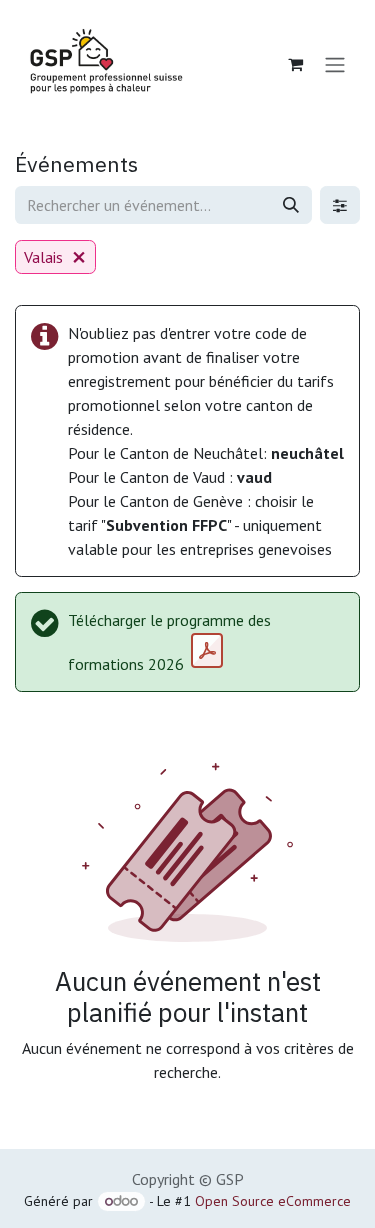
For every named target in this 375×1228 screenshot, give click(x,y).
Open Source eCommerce (273, 1201)
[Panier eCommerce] (295, 64)
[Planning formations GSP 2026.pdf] (207, 651)
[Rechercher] (291, 205)
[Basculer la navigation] (335, 64)
